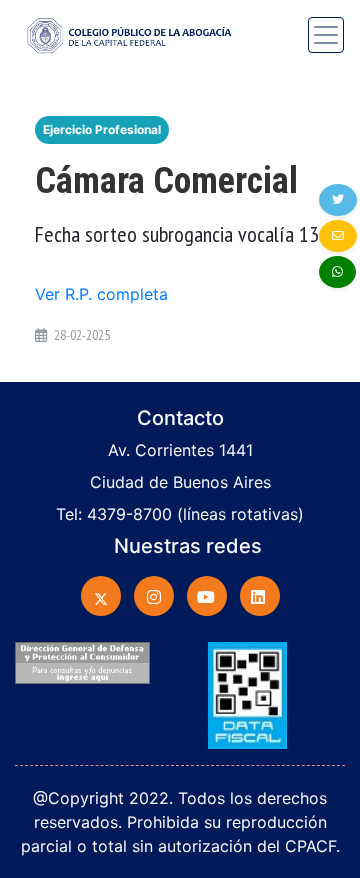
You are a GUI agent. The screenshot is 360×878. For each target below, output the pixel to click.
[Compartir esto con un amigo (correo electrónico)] (338, 236)
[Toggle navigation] (326, 35)
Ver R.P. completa (101, 294)
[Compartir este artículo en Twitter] (338, 200)
